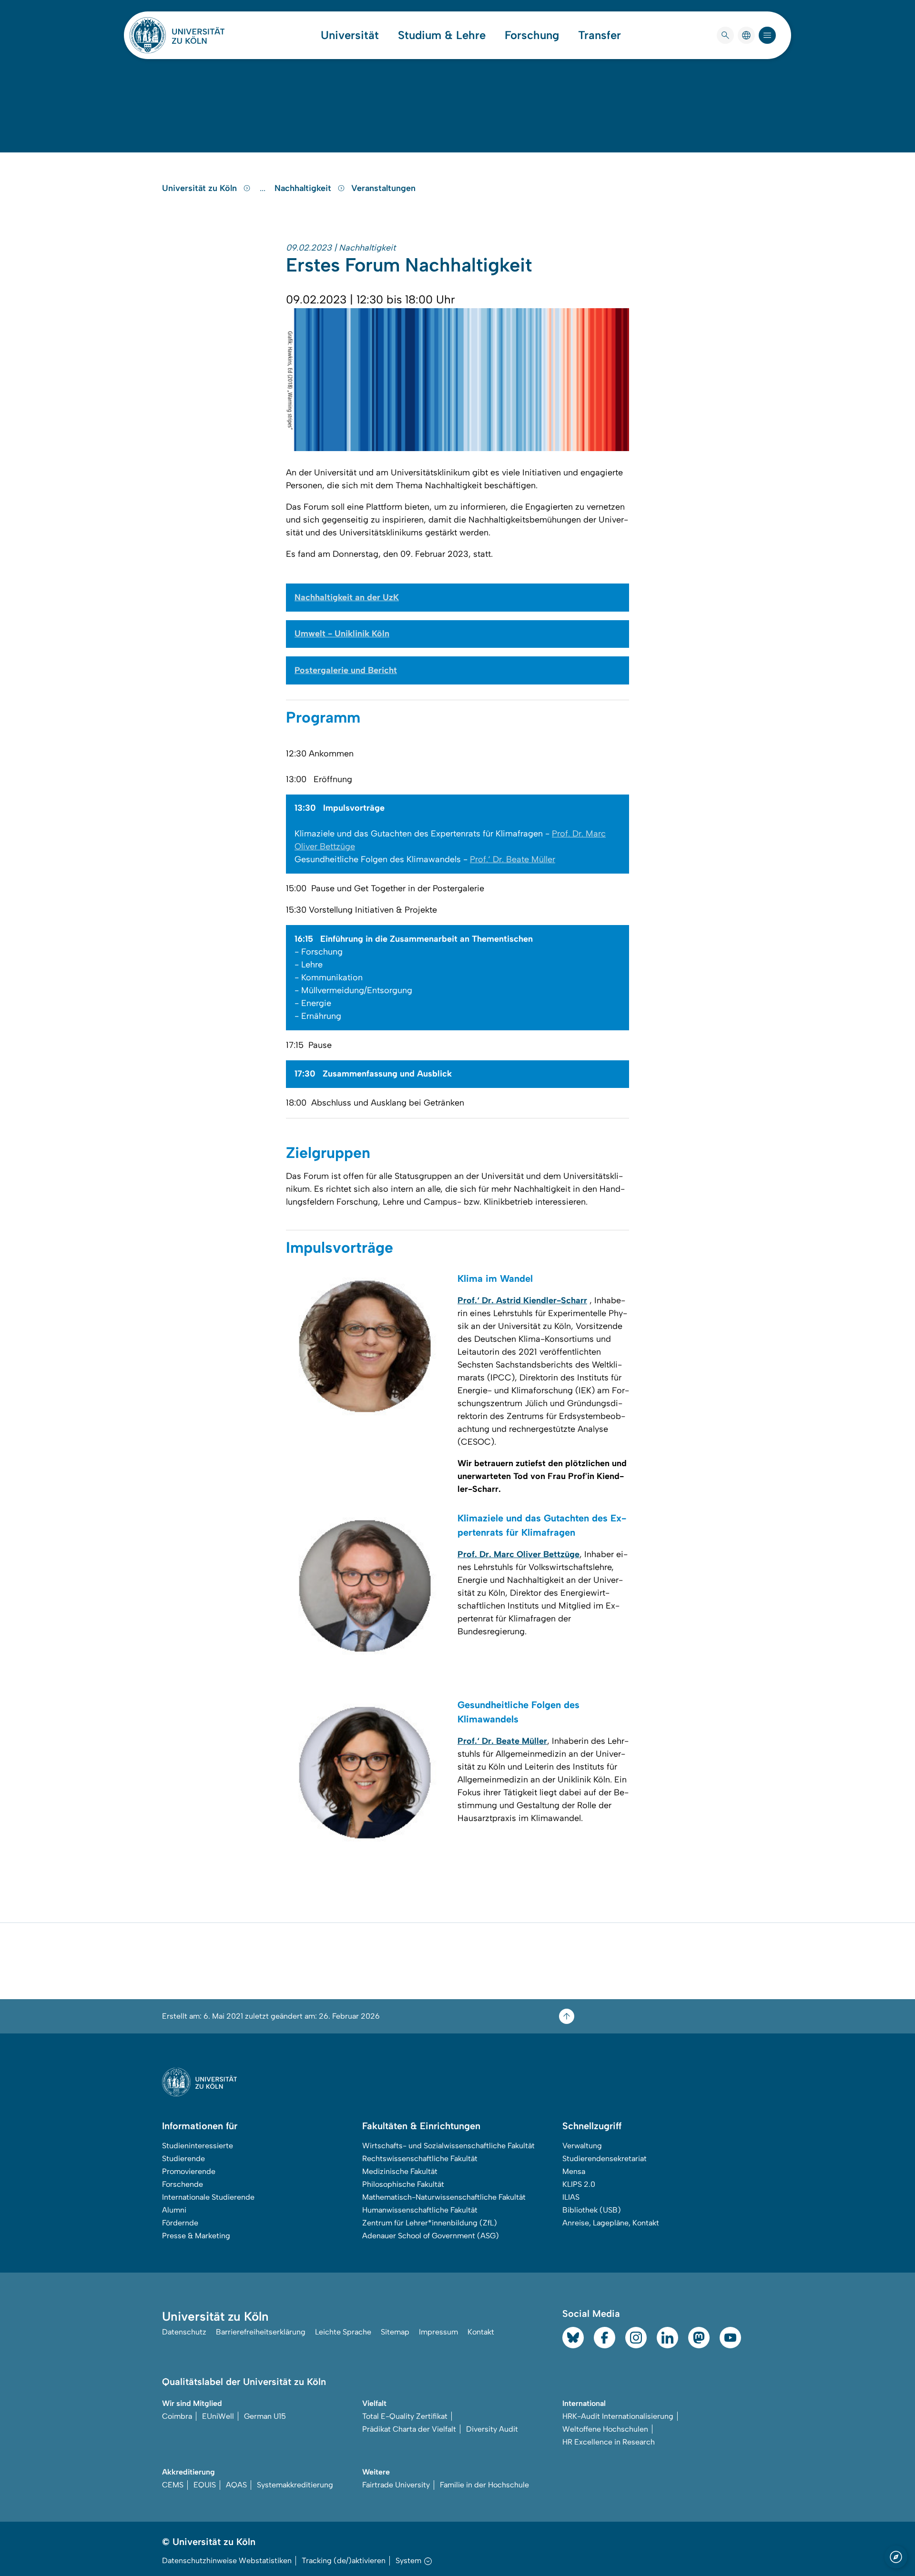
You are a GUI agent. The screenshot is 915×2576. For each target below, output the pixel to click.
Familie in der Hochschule (484, 2485)
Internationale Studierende (208, 2197)
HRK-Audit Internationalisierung (618, 2416)
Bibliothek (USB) (592, 2210)
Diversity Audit (492, 2429)
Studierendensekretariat (605, 2158)
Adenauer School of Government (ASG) (431, 2236)
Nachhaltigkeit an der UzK (347, 597)
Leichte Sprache (343, 2332)
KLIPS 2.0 (579, 2184)
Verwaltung (582, 2146)
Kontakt (481, 2332)
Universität (350, 35)
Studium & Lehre (442, 35)
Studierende (183, 2158)
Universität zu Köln (201, 188)
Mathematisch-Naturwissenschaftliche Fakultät (444, 2197)
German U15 (265, 2416)
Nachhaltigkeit (304, 188)
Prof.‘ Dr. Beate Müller (513, 859)
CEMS (173, 2485)
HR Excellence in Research (609, 2442)
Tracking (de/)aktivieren (344, 2561)
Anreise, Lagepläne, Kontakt (611, 2223)
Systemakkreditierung (295, 2485)
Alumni (174, 2210)
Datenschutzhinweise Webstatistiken (227, 2561)
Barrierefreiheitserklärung (261, 2332)
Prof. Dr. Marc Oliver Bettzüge (518, 1554)
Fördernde (180, 2223)
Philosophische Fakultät (403, 2184)
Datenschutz (184, 2332)
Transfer (600, 35)
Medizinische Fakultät (400, 2171)
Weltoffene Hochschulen (605, 2429)
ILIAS (571, 2197)
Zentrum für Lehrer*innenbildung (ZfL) (430, 2223)
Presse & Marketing (196, 2236)
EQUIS (205, 2485)
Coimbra (177, 2416)
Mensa (574, 2171)
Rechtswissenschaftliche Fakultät (420, 2158)
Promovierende (189, 2171)
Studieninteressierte (198, 2146)
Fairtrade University (396, 2485)
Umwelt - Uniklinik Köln (342, 634)
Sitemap (395, 2332)
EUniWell (218, 2416)
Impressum (438, 2332)
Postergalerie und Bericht (346, 670)
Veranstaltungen (383, 188)
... (264, 188)
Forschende (183, 2184)
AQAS (236, 2485)
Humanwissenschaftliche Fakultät (420, 2210)
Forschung (532, 35)
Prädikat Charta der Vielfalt (409, 2429)
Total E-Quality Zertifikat (405, 2416)
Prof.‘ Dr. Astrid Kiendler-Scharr (522, 1300)
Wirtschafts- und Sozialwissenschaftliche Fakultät (448, 2146)
